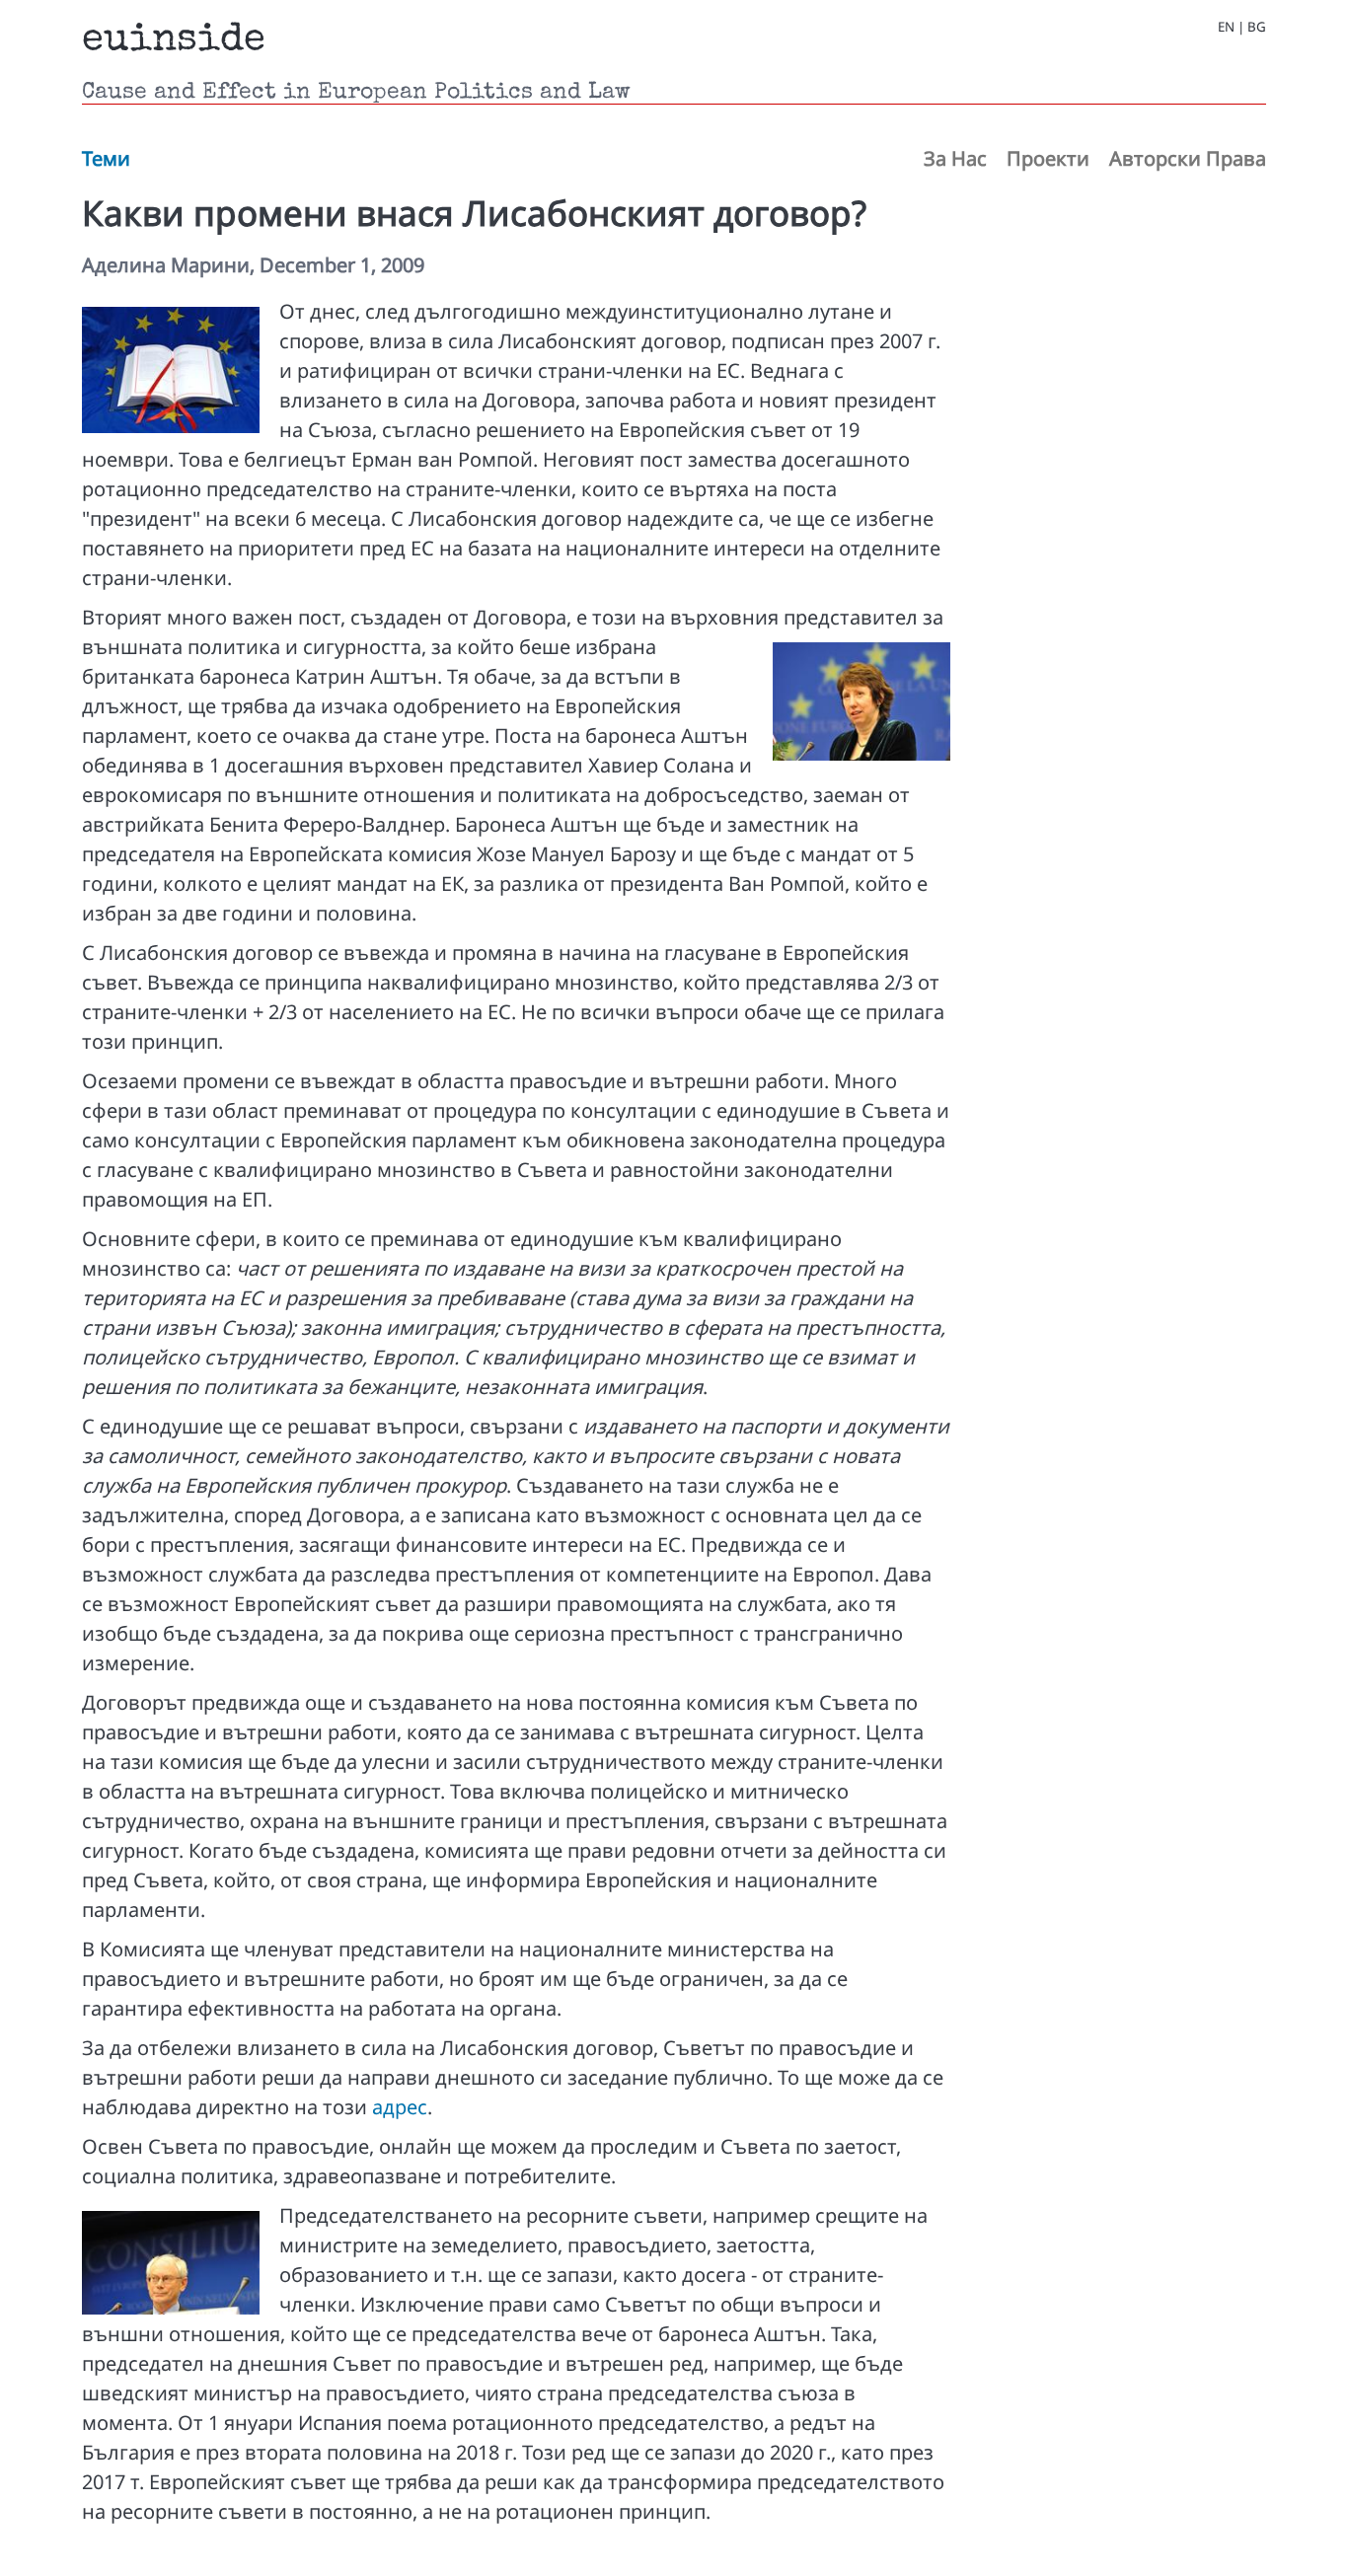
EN (1226, 27)
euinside (174, 41)
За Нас (955, 158)
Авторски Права (1188, 158)
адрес (400, 2107)
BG (1257, 27)
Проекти (1048, 158)
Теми (106, 158)
